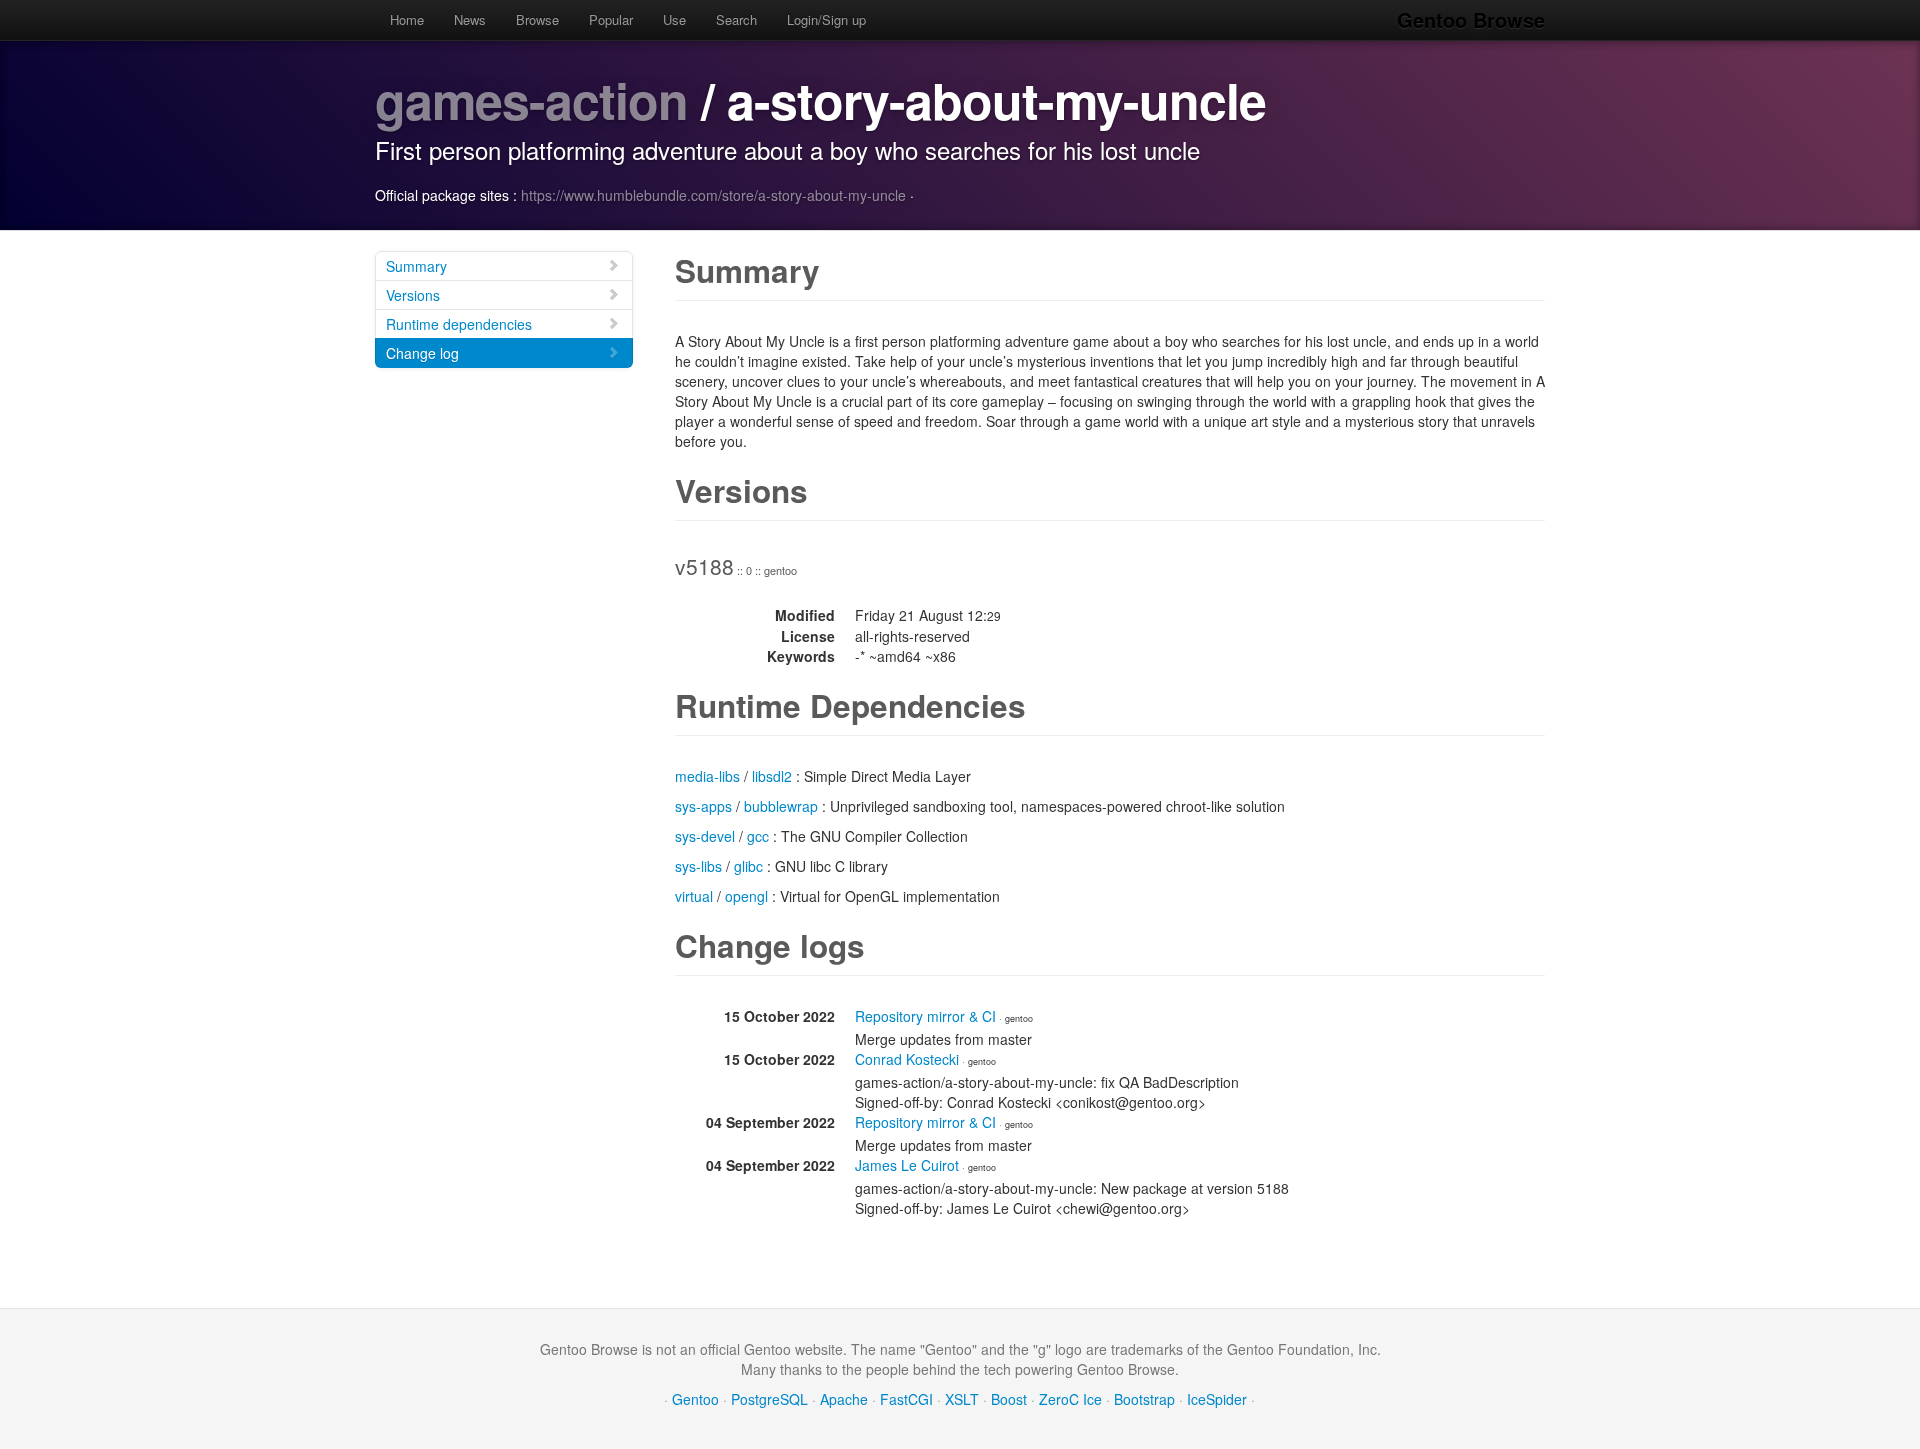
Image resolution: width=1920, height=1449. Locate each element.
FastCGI (906, 1399)
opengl (746, 896)
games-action (531, 99)
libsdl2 (772, 776)
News (470, 19)
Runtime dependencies (459, 324)
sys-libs (698, 866)
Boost (1009, 1399)
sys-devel (705, 836)
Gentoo (695, 1399)
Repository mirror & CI (925, 1016)
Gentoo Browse (1471, 19)
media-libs (707, 776)
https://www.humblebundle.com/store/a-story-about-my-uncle (713, 195)
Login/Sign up (826, 19)
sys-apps (703, 806)
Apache (844, 1399)
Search (736, 19)
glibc (748, 866)
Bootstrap (1144, 1399)
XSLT (962, 1399)
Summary (416, 266)
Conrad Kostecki (907, 1059)
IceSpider (1217, 1399)
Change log (422, 353)
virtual (694, 896)
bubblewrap (781, 806)
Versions (413, 295)
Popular (611, 19)
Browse (537, 19)
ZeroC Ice (1070, 1399)
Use (674, 19)
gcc (758, 836)
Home (407, 19)
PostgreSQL (769, 1399)
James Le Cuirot (907, 1165)
